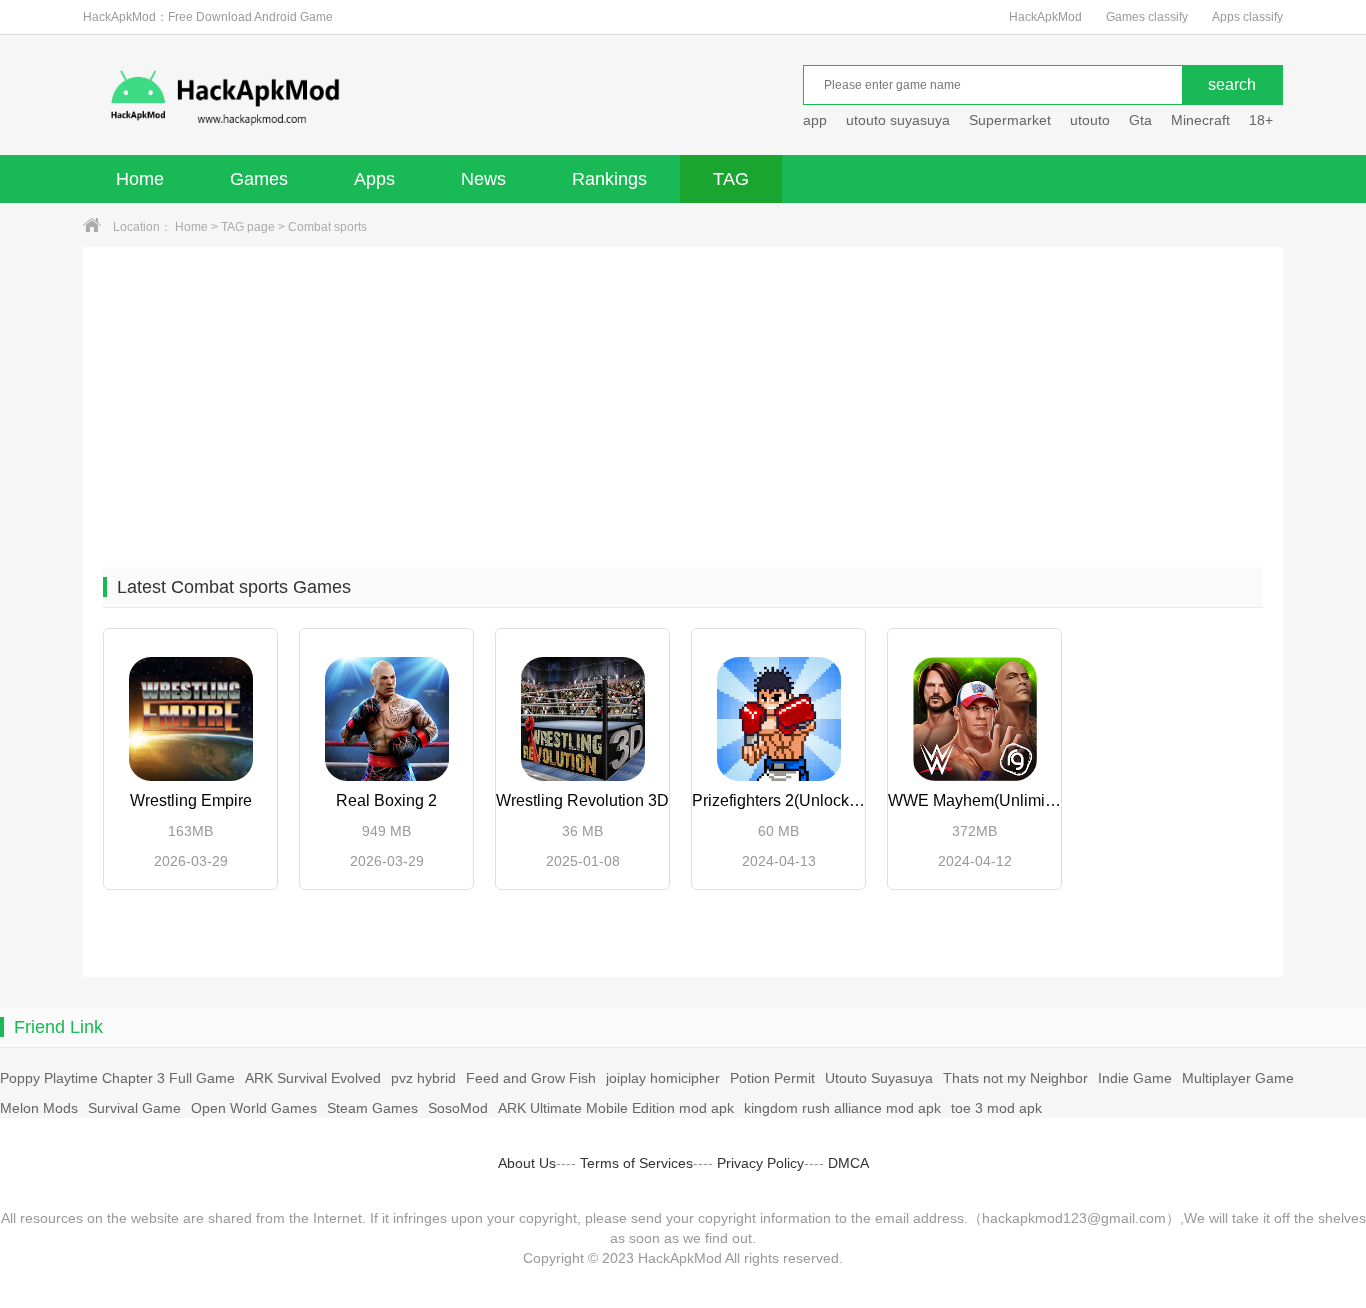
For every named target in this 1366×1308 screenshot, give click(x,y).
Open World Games (254, 1108)
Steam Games (372, 1108)
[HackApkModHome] (369, 97)
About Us (527, 1163)
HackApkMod (1045, 17)
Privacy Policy (760, 1163)
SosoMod (458, 1108)
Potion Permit (772, 1078)
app (815, 120)
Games (259, 179)
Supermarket (1010, 120)
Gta (1140, 120)
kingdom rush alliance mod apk (842, 1108)
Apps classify (1247, 17)
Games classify (1147, 17)
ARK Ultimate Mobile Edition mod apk (616, 1108)
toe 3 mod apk (996, 1108)
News (483, 179)
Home (140, 179)
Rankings (609, 179)
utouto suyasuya (898, 120)
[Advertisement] (683, 397)
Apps (374, 179)
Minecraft (1200, 120)
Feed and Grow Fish (531, 1078)
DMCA (848, 1163)
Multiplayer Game (1238, 1078)
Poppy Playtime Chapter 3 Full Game (117, 1078)
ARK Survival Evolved (313, 1078)
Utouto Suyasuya (879, 1078)
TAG (731, 179)
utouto (1090, 120)
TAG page (248, 227)
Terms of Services (636, 1163)
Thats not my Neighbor (1015, 1078)
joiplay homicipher (663, 1078)
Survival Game (134, 1108)
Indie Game (1135, 1078)
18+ (1261, 120)
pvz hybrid (423, 1078)
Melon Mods (39, 1108)
